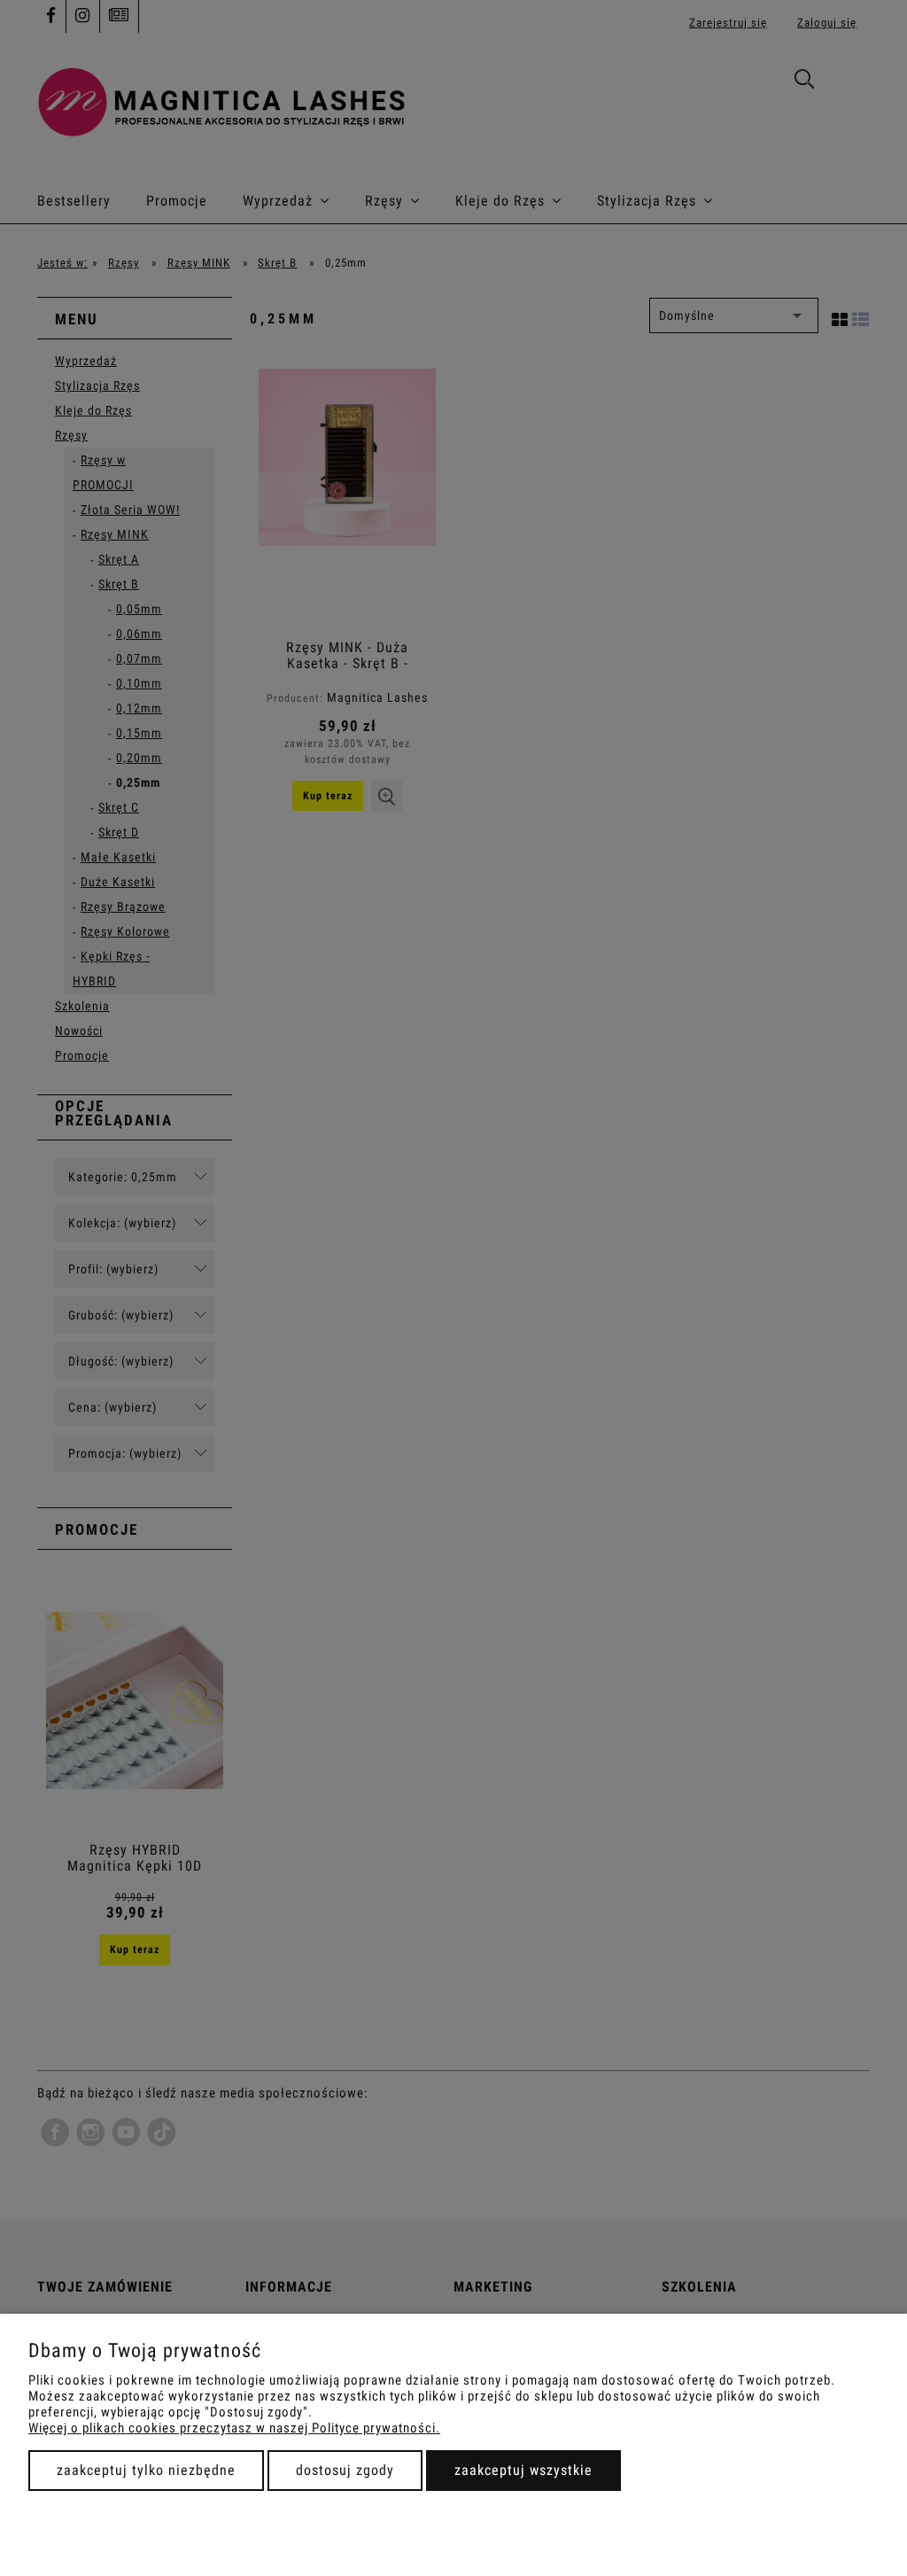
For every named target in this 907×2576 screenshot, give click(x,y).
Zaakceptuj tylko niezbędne (146, 2470)
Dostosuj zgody (345, 2470)
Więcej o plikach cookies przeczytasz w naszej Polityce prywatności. (234, 2428)
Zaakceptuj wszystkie (523, 2470)
